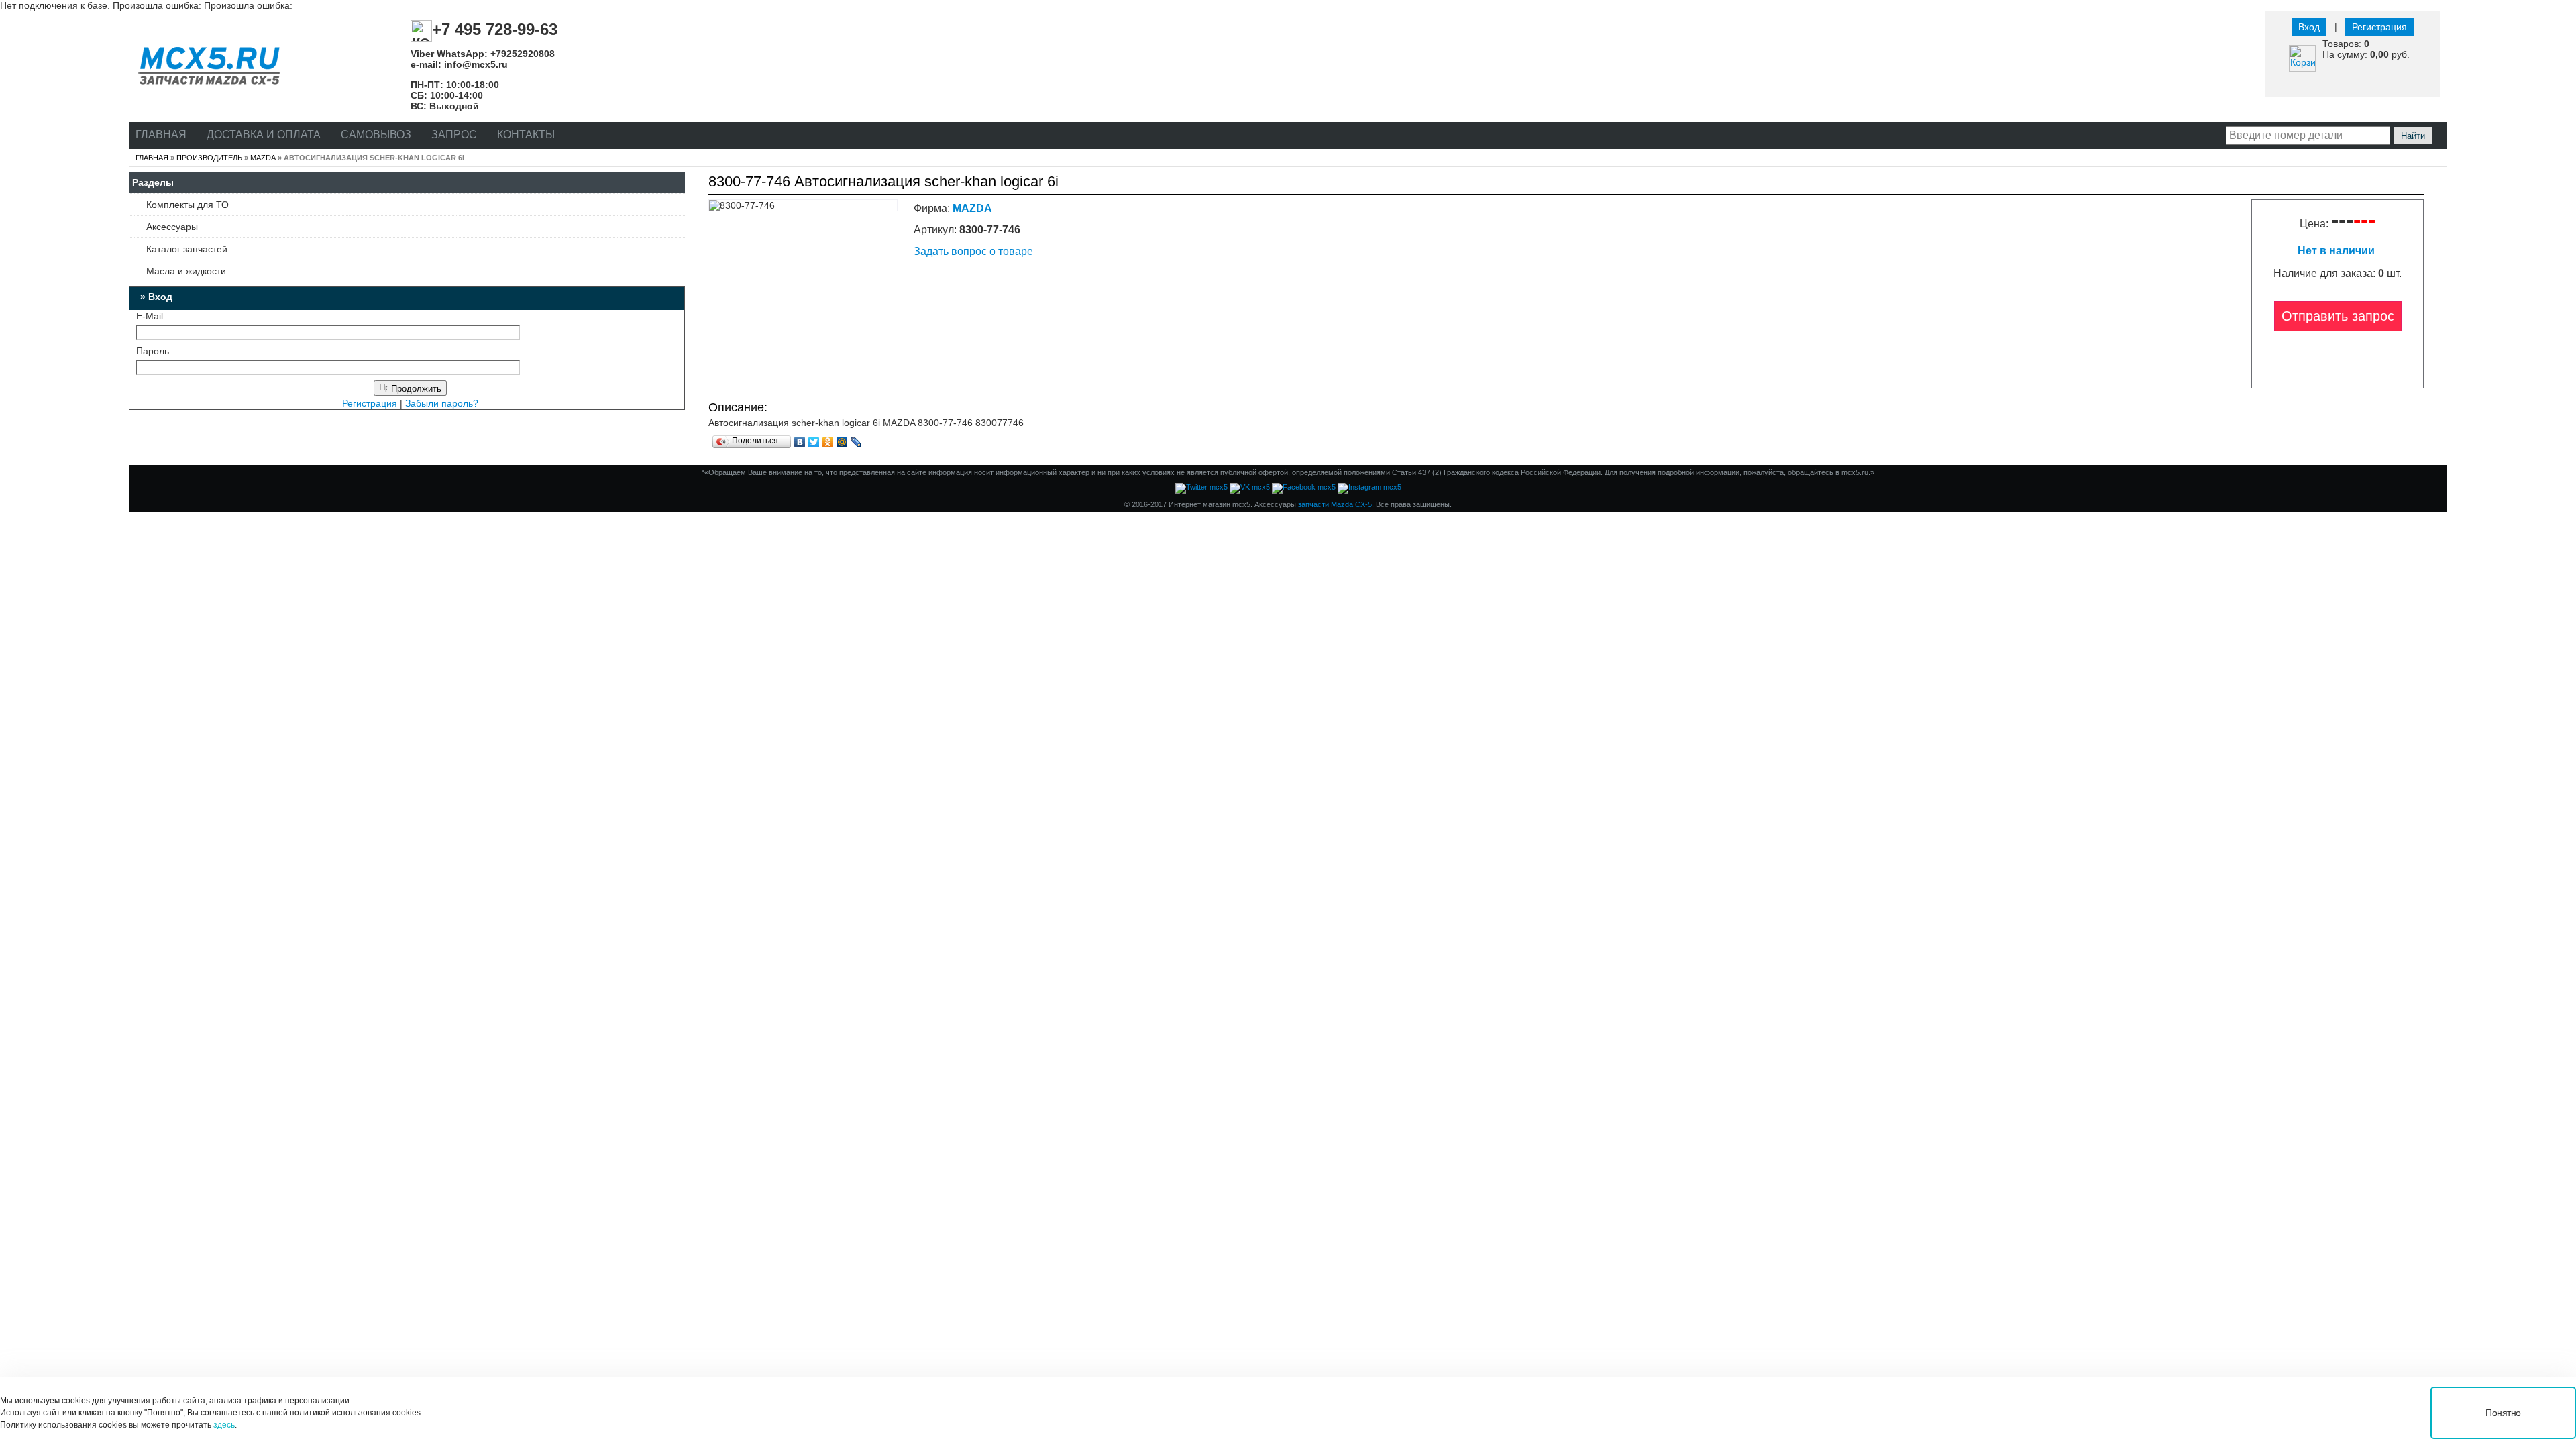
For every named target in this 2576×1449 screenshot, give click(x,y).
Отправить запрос (2338, 316)
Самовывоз (376, 135)
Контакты (526, 135)
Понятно (2503, 1413)
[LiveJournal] (856, 442)
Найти (2413, 136)
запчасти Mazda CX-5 (1335, 504)
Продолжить (415, 389)
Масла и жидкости (186, 271)
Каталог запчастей (187, 249)
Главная (161, 135)
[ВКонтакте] (800, 442)
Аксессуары (172, 227)
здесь (224, 1425)
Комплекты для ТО (187, 205)
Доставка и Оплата (264, 135)
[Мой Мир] (842, 442)
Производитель (209, 158)
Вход (2309, 27)
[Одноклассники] (828, 442)
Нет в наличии (2338, 251)
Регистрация (2379, 27)
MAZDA (263, 158)
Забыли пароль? (442, 403)
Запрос (454, 135)
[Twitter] (814, 442)
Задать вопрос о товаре (973, 251)
